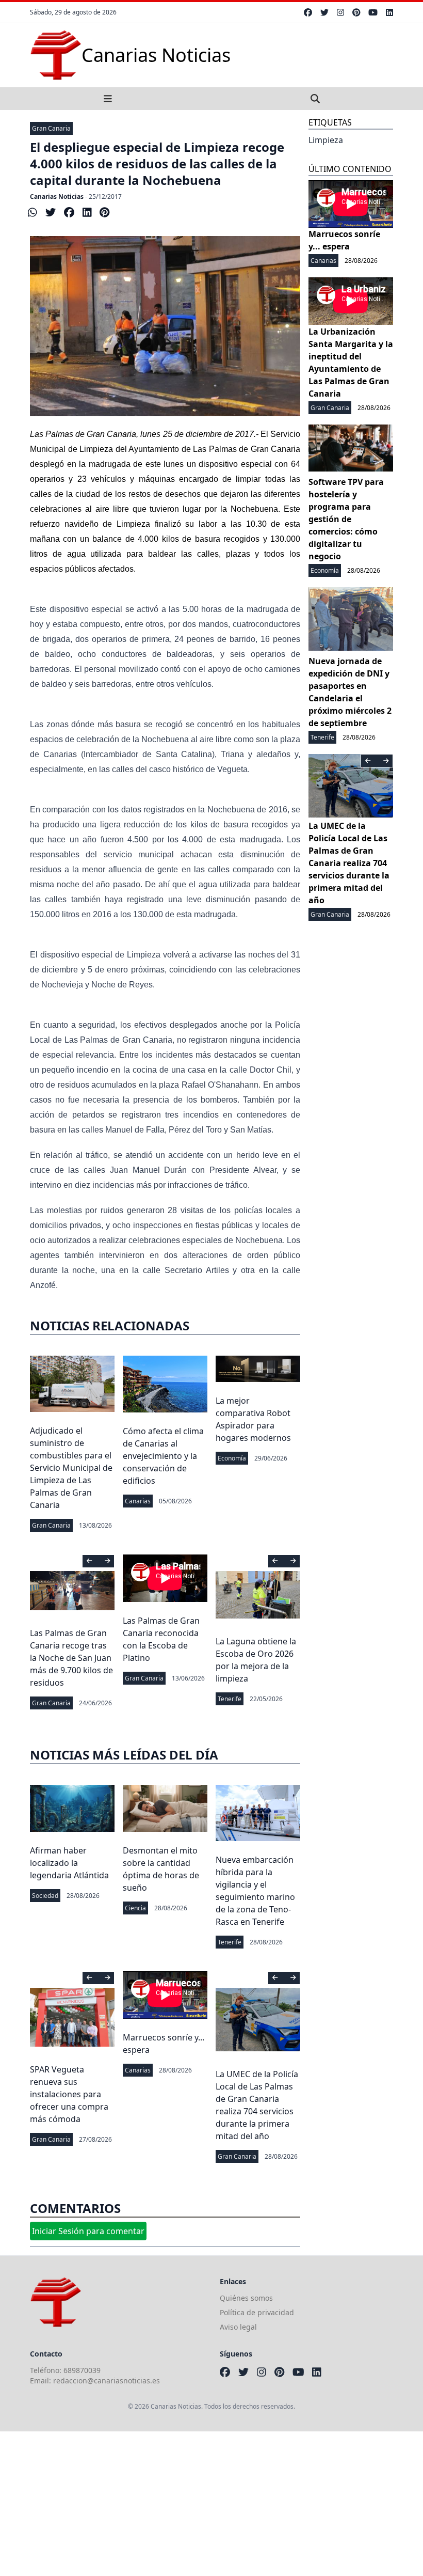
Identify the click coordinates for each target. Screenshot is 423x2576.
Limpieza (326, 140)
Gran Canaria (51, 128)
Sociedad (45, 1896)
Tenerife (230, 1699)
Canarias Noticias (57, 197)
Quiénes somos (246, 2298)
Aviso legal (238, 2327)
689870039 (82, 2370)
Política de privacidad (257, 2312)
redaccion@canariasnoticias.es (107, 2381)
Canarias (138, 1501)
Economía (232, 1458)
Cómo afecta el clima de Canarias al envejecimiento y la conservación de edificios (163, 1456)
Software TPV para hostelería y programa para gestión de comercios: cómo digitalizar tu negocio (346, 519)
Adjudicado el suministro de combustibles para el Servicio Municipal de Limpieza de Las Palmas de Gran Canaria (71, 1468)
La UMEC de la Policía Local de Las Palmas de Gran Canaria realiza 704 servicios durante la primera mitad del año (349, 863)
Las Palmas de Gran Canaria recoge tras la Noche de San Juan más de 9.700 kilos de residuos (71, 1658)
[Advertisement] (211, 2504)
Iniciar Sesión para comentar (88, 2231)
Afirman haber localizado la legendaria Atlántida (69, 1863)
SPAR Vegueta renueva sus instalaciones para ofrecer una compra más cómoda (69, 2094)
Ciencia (135, 1908)
